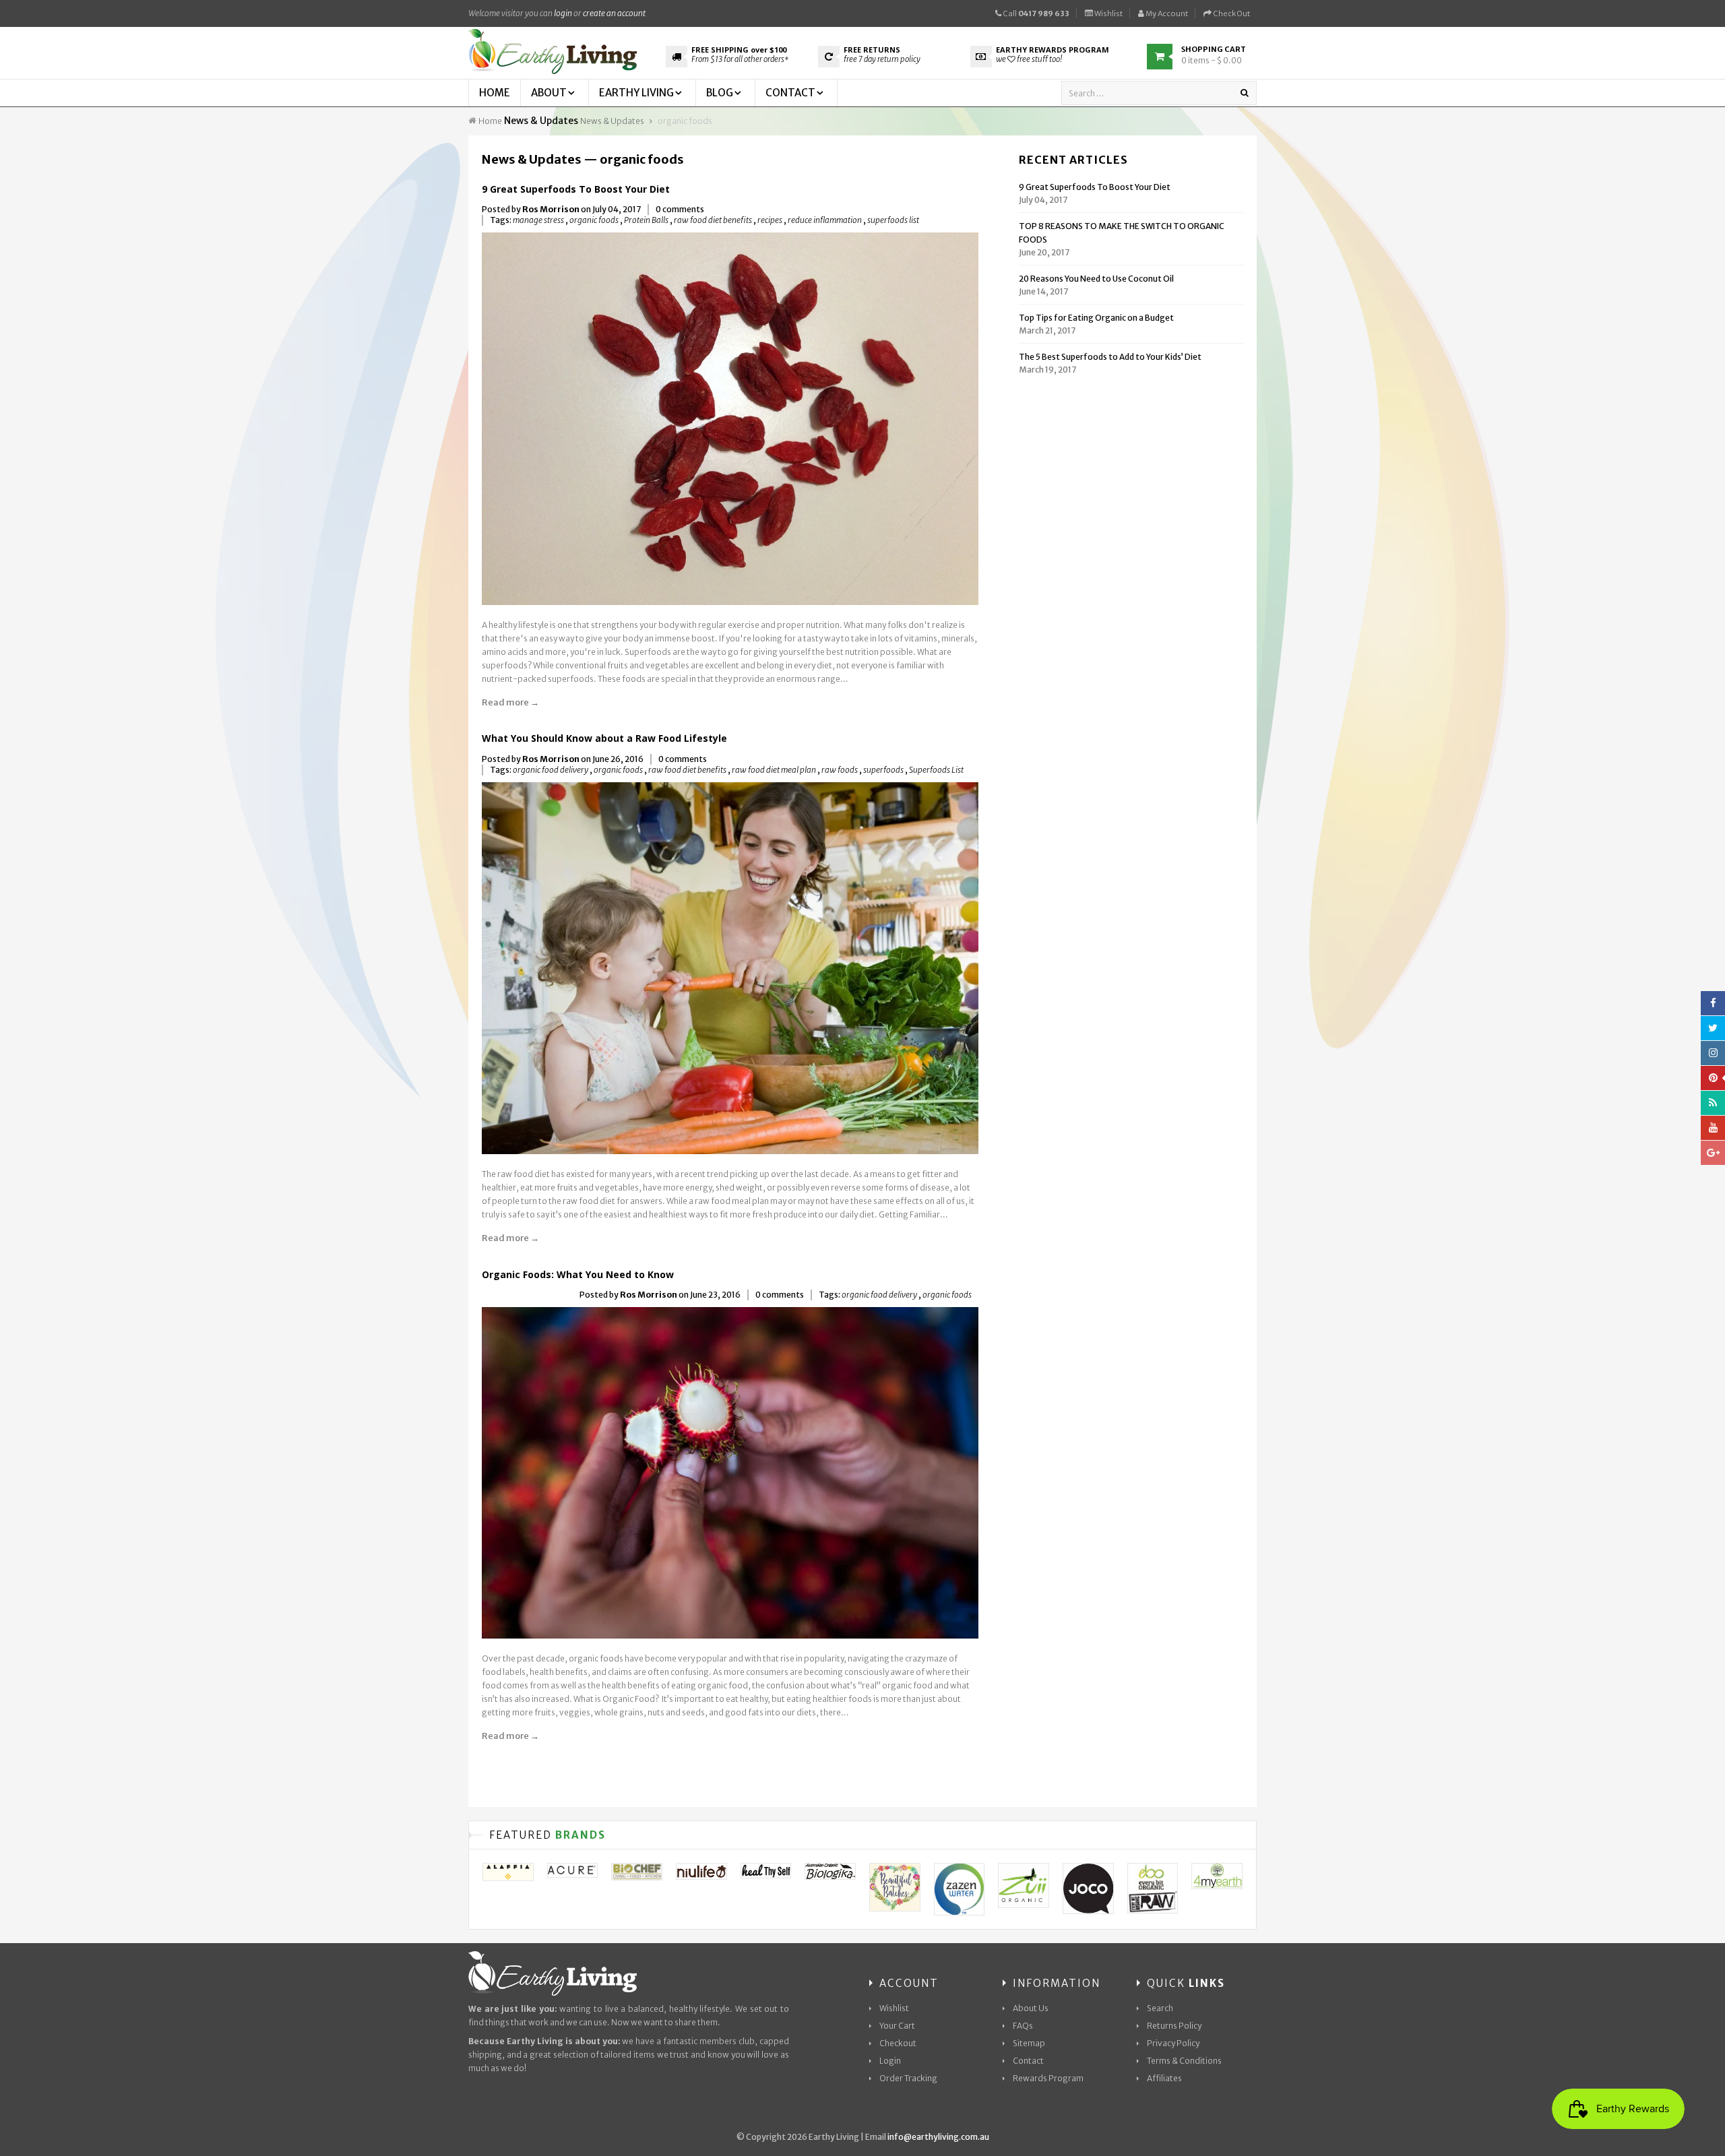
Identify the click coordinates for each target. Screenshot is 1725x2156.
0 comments (680, 209)
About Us (1031, 2008)
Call (1035, 13)
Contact (1028, 2061)
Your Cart (897, 2026)
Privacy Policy (1173, 2043)
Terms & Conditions (1184, 2061)
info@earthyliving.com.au (938, 2137)
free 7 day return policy (882, 59)
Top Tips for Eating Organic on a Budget (1096, 318)
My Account (1166, 13)
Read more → (510, 702)
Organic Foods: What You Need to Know (578, 1274)
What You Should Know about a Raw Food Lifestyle (606, 738)
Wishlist (1108, 13)
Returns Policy (1174, 2026)
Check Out (1231, 13)
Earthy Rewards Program (1053, 50)
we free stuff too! (1029, 59)
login (563, 13)
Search (1160, 2008)
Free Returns (872, 50)
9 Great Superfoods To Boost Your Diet (576, 189)
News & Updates (541, 121)
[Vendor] (508, 1872)
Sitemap (1029, 2043)
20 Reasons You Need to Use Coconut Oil (1096, 279)
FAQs (1023, 2026)
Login (890, 2061)
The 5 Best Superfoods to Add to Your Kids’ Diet (1110, 357)
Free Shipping (739, 50)
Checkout (898, 2043)
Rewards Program (1048, 2078)
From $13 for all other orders (740, 59)
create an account (614, 13)
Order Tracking (908, 2078)
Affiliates (1164, 2078)
